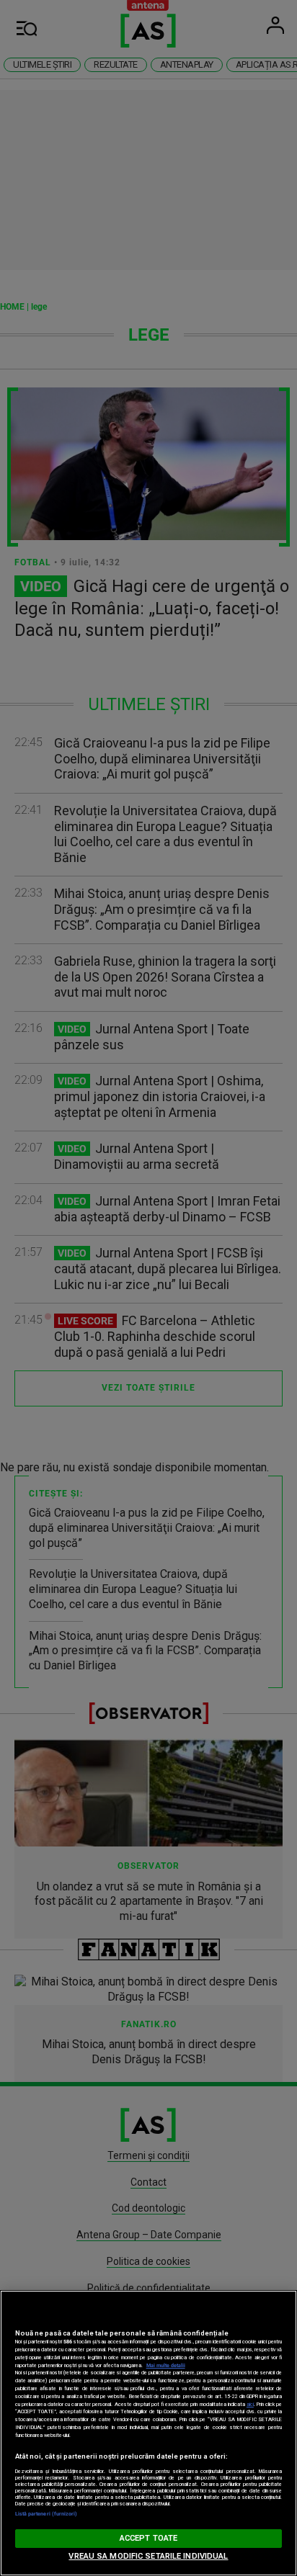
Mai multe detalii (166, 2365)
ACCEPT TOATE (148, 2538)
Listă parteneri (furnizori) (46, 2514)
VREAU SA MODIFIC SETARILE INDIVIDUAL (148, 2556)
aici (250, 2404)
